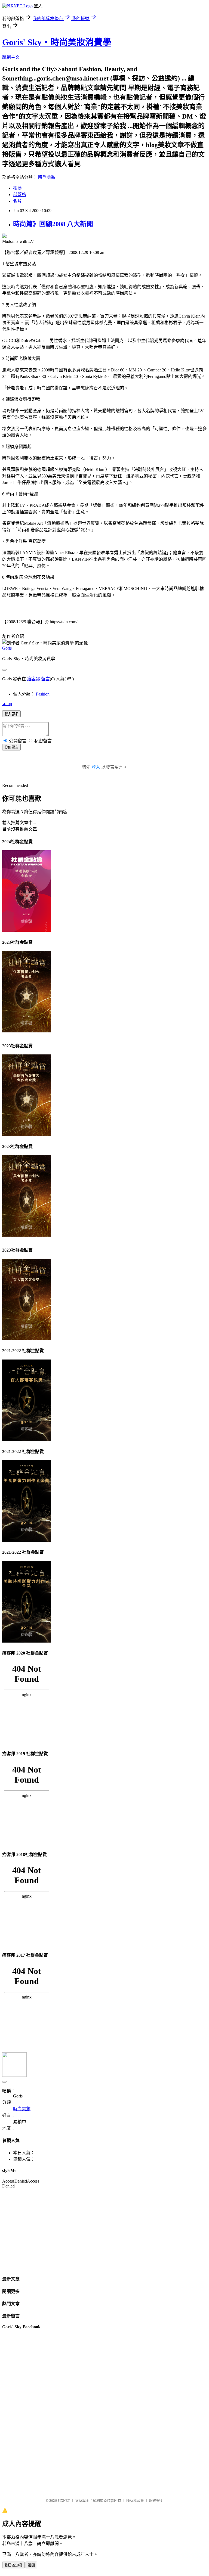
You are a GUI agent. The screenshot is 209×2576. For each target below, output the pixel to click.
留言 (45, 679)
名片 (17, 201)
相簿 (17, 188)
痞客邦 (33, 679)
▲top (7, 704)
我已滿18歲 (13, 2565)
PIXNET (64, 2501)
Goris (7, 648)
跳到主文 (11, 57)
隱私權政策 (135, 2501)
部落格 (20, 195)
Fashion (43, 694)
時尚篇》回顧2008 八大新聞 (53, 224)
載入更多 (11, 714)
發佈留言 (11, 747)
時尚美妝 (47, 177)
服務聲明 (156, 2501)
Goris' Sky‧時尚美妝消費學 (57, 42)
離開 (31, 2565)
